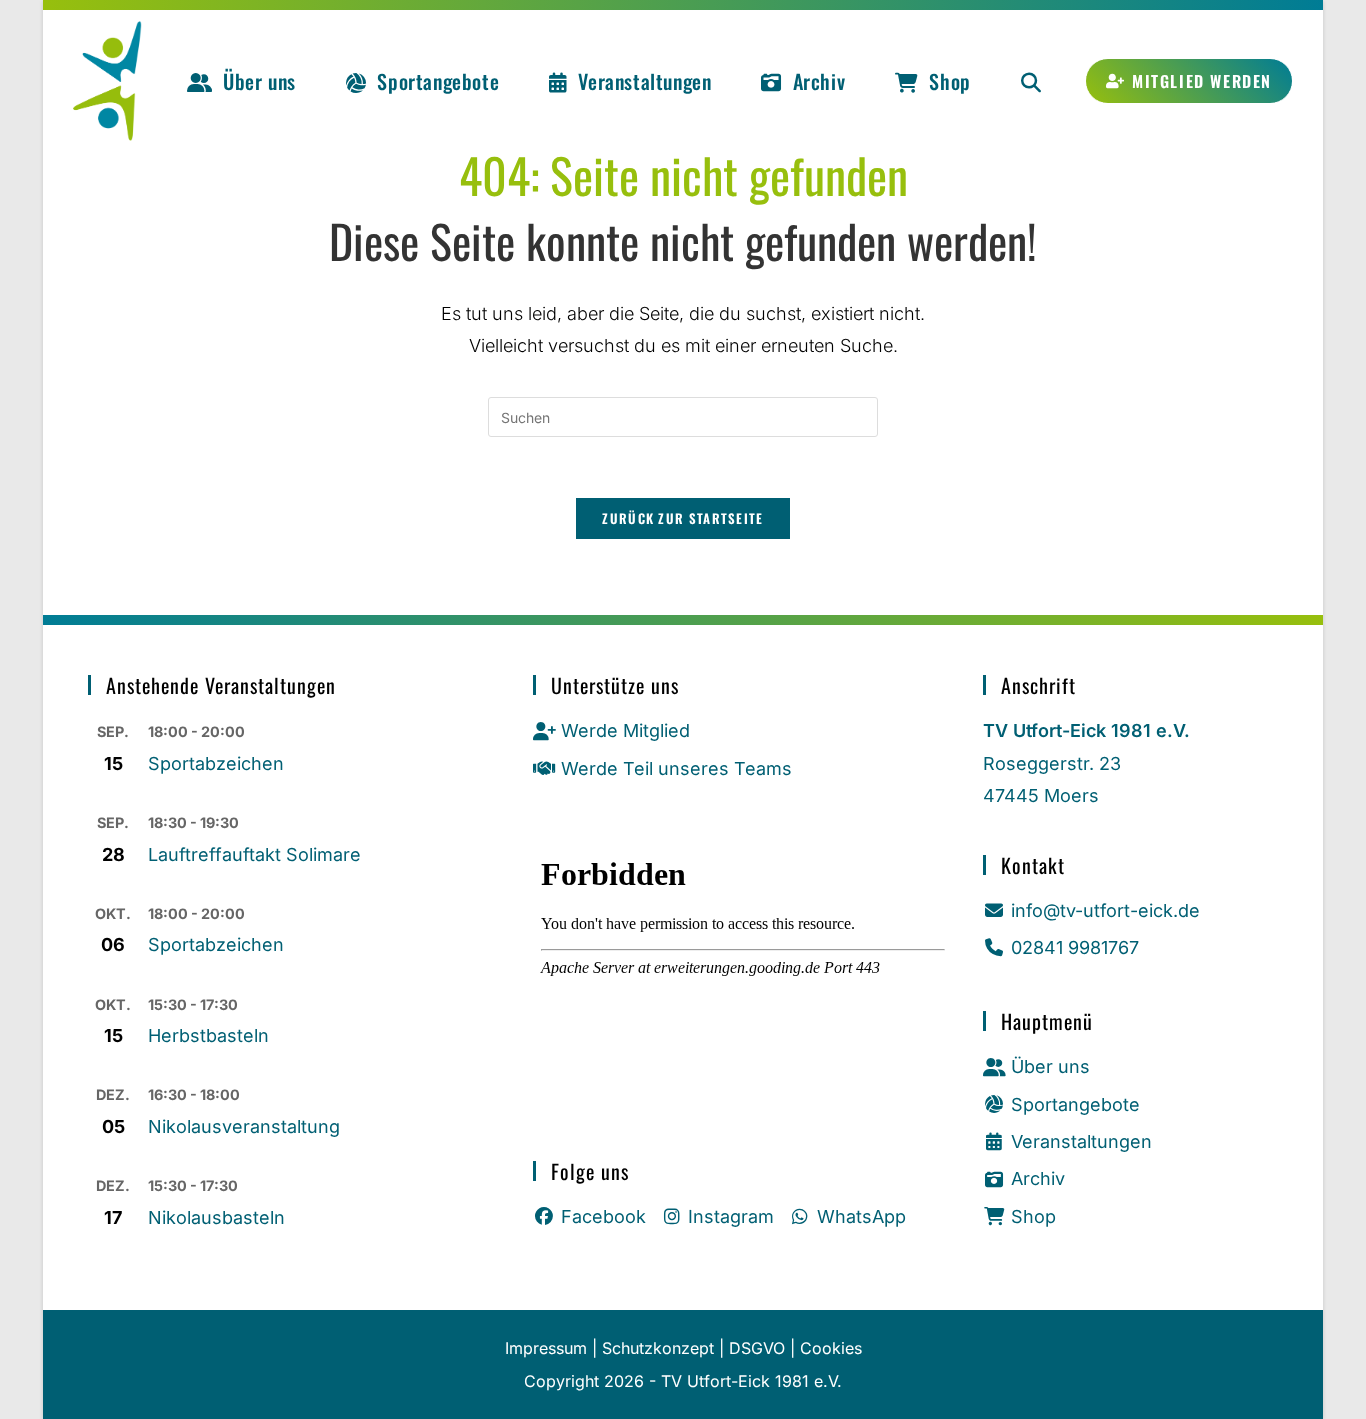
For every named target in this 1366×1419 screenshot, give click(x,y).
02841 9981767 (1075, 947)
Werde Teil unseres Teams (676, 768)
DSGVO (757, 1348)
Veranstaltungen (1081, 1141)
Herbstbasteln (208, 1035)
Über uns (1050, 1066)
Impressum (546, 1348)
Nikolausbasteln (216, 1217)
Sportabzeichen (216, 763)
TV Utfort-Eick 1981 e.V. (751, 1381)
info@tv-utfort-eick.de (1105, 910)
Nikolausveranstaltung (244, 1126)
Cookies (831, 1348)
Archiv (1038, 1178)
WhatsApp (861, 1216)
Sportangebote (1075, 1104)
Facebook (603, 1216)
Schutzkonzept (658, 1348)
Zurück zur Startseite (682, 518)
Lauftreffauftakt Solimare (254, 854)
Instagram (731, 1216)
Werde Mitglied (625, 730)
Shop (1033, 1216)
